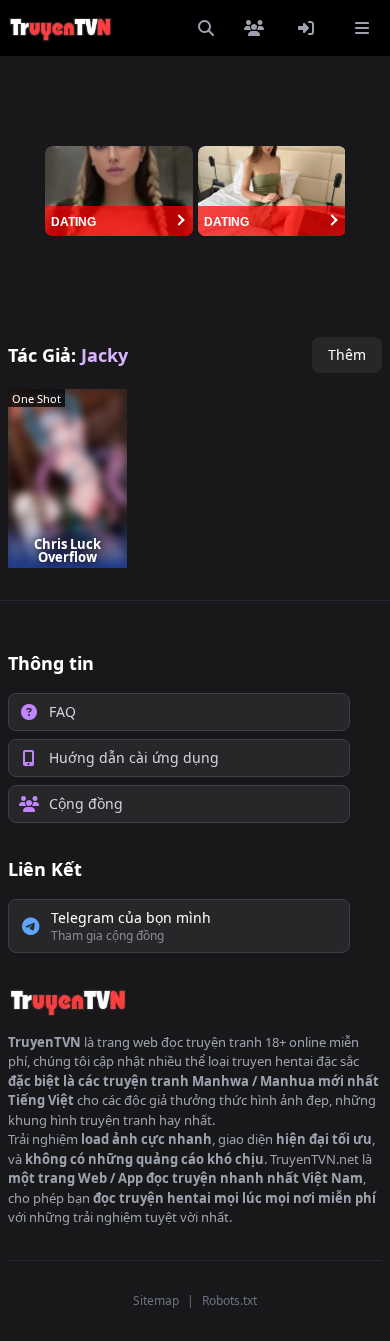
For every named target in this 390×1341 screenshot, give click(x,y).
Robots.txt (229, 1300)
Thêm (347, 354)
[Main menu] (362, 28)
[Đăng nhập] (310, 28)
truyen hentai (272, 1061)
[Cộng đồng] (258, 28)
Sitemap (156, 1300)
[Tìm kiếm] (206, 28)
